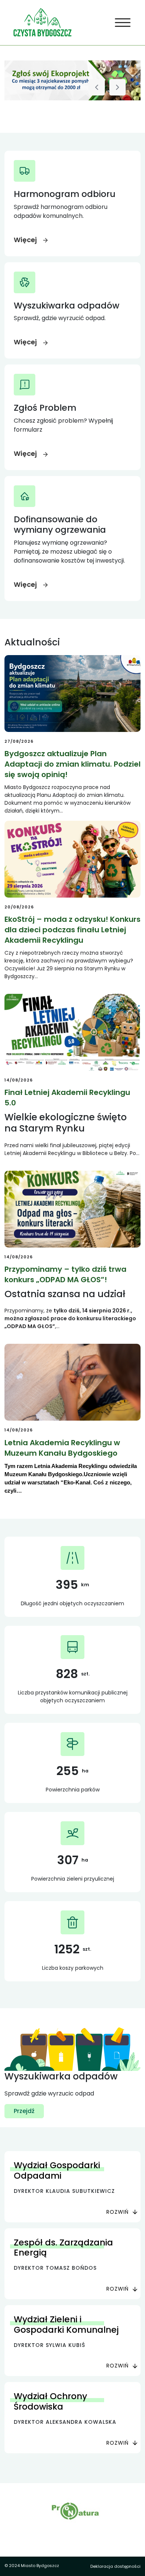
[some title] (72, 80)
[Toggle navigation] (123, 23)
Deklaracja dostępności (115, 2566)
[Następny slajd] (117, 87)
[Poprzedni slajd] (97, 87)
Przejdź (24, 2111)
